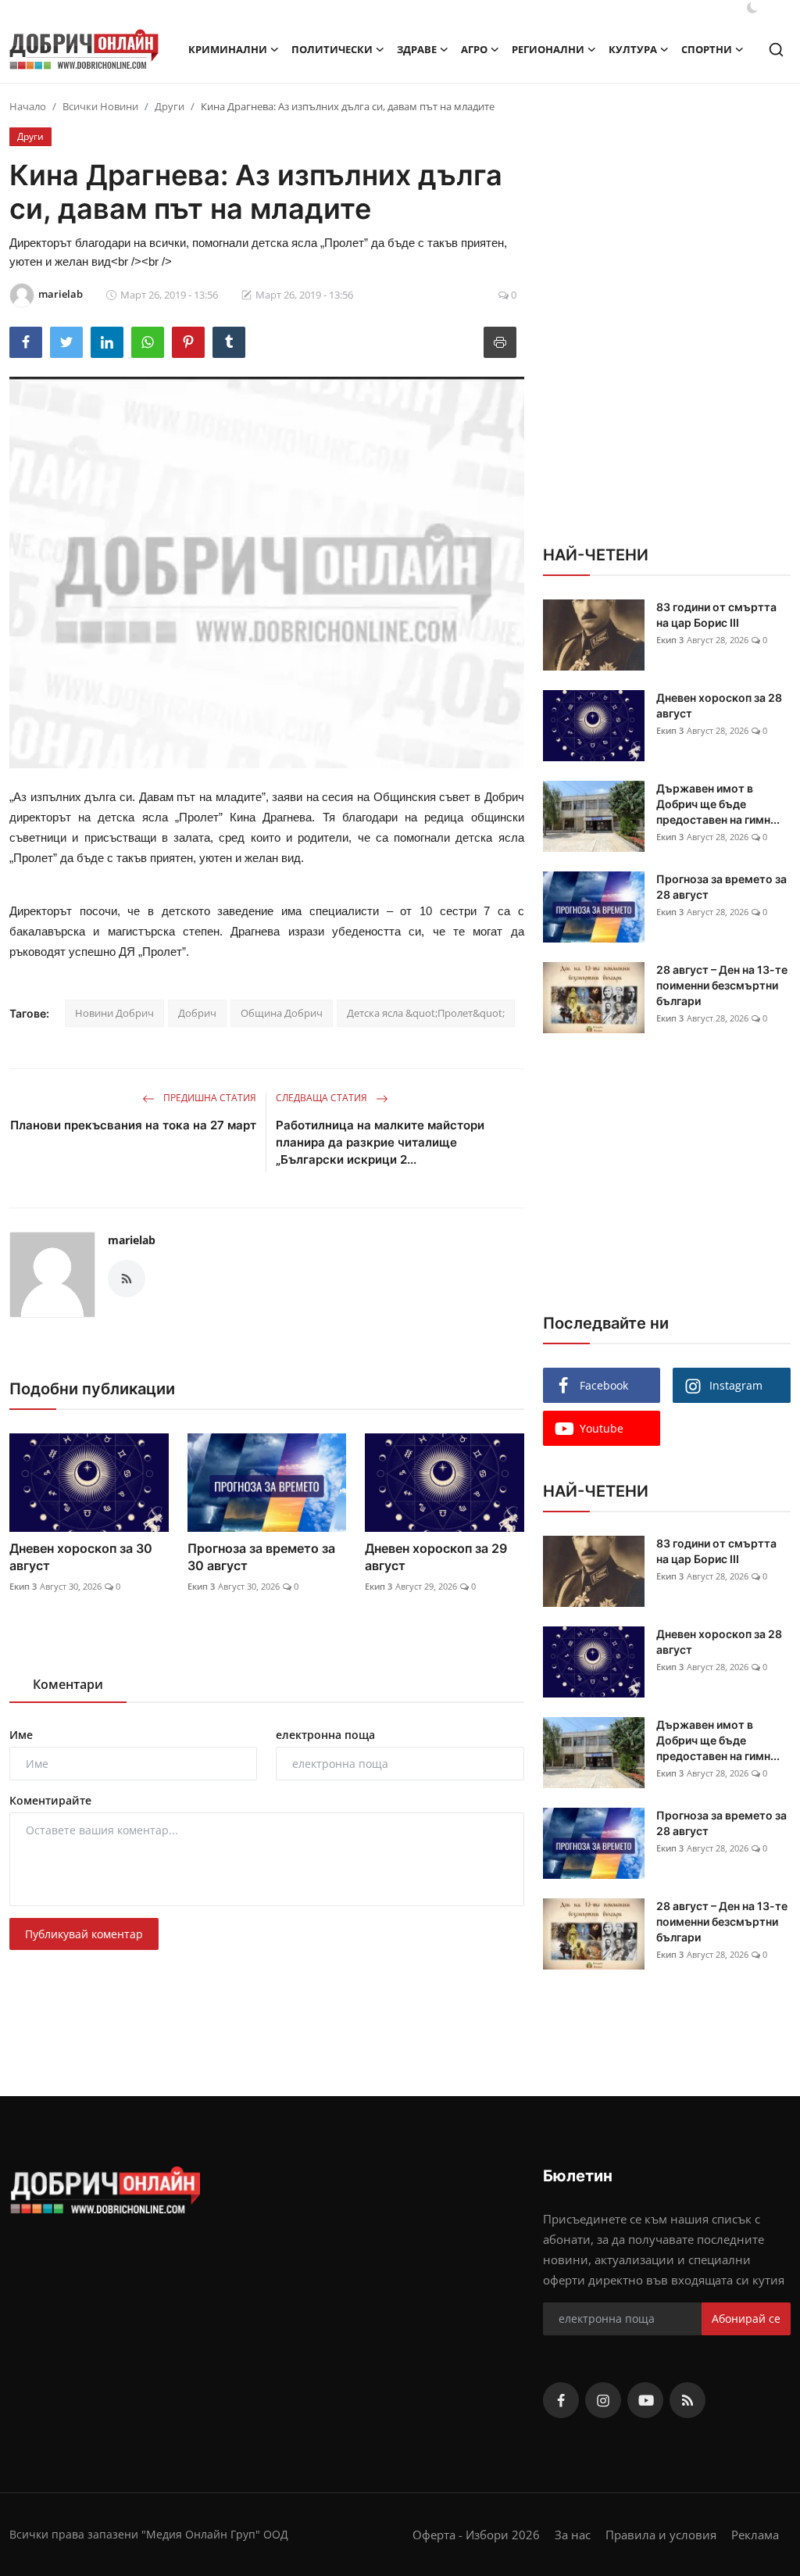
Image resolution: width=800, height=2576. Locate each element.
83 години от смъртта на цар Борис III (716, 615)
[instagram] (603, 2400)
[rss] (687, 2400)
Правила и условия (661, 2535)
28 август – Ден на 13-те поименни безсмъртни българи (722, 985)
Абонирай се (746, 2318)
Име (21, 1735)
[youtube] (645, 2400)
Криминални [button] (228, 49)
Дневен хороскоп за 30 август (81, 1557)
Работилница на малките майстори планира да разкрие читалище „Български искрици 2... (380, 1142)
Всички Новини (100, 106)
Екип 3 (23, 1586)
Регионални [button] (548, 49)
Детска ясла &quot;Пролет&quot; (426, 1013)
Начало (28, 106)
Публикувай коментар (84, 1934)
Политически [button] (332, 49)
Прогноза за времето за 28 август (721, 887)
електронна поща (325, 1735)
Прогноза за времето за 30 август (261, 1557)
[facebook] (561, 2400)
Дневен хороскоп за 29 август (436, 1557)
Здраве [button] (417, 49)
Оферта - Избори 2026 (476, 2535)
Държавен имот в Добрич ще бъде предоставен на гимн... (718, 804)
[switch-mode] (752, 8)
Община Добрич (282, 1013)
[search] (776, 50)
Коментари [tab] (68, 1684)
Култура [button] (633, 49)
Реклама (755, 2535)
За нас (573, 2535)
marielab (132, 1240)
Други (170, 106)
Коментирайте (50, 1800)
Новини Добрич (114, 1013)
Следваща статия (323, 1098)
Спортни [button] (707, 49)
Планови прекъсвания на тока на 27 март (133, 1125)
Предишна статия (209, 1098)
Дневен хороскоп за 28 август (719, 705)
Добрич (197, 1013)
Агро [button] (474, 49)
